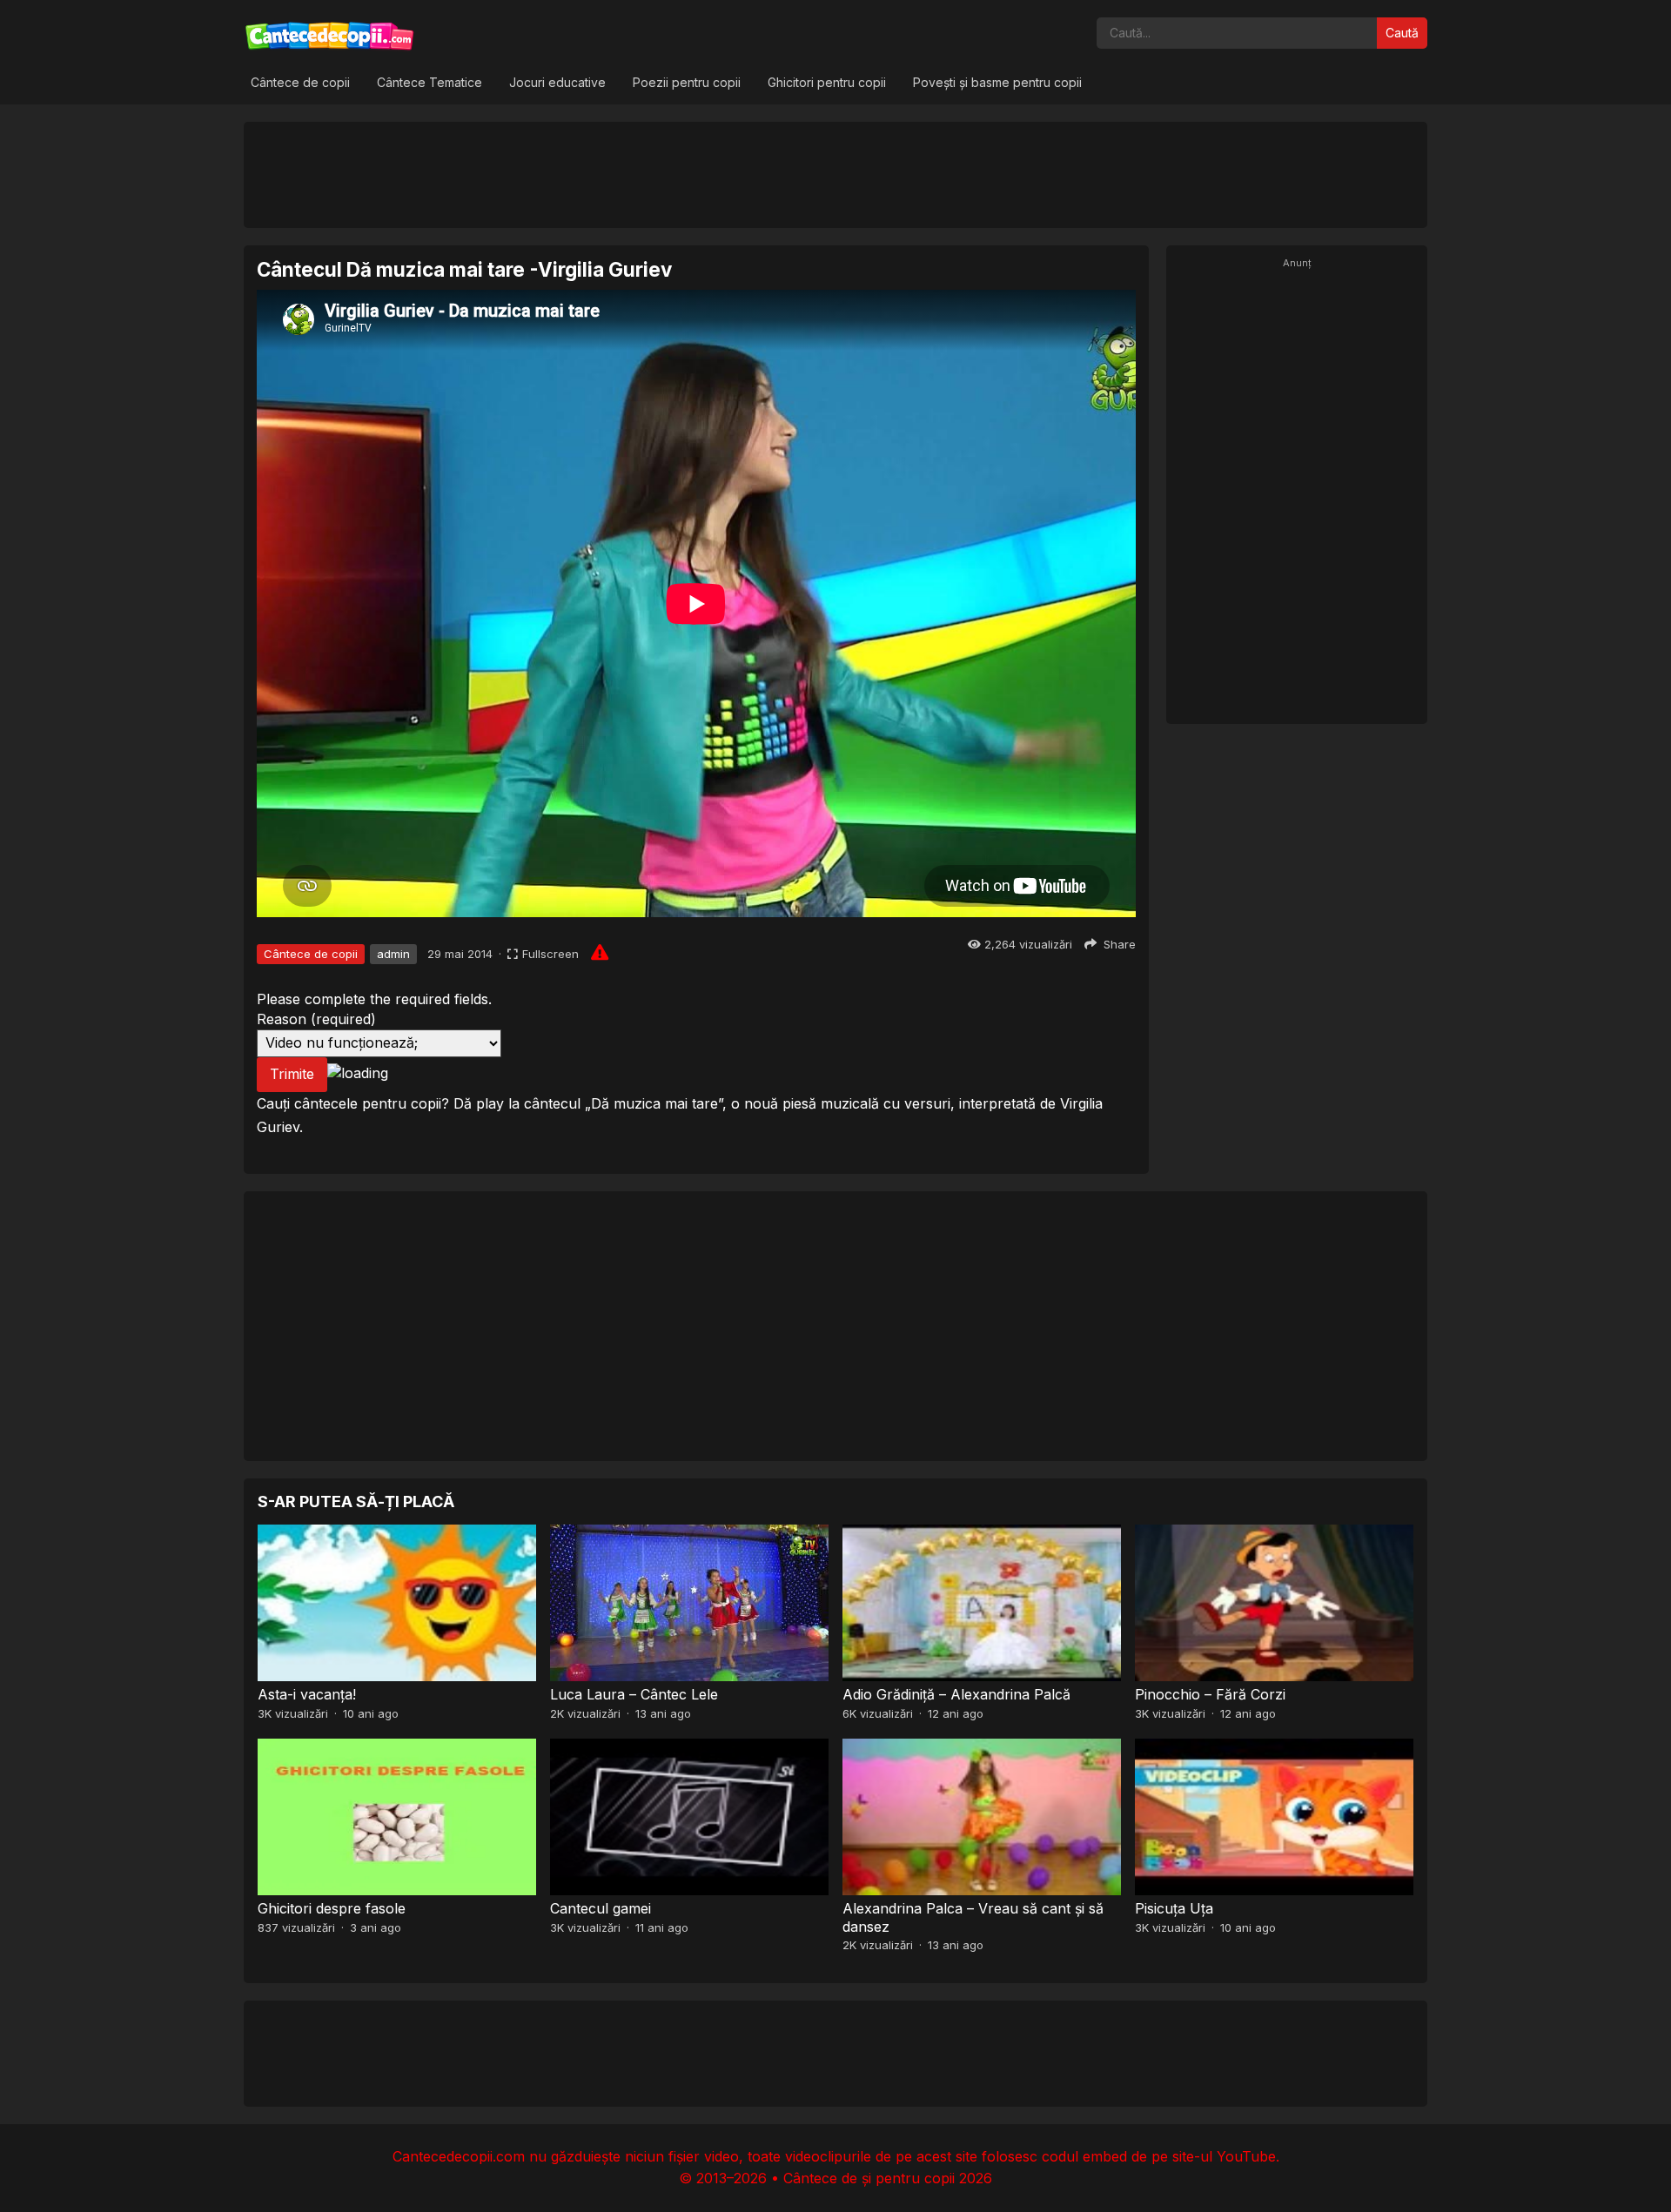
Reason (316, 1019)
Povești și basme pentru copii (997, 82)
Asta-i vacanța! (307, 1694)
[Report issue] (600, 952)
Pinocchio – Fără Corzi (1210, 1694)
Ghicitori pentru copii (827, 82)
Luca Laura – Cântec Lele (634, 1694)
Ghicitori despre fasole (332, 1908)
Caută (1402, 33)
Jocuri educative (557, 82)
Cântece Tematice (429, 82)
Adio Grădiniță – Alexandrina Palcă (956, 1694)
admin (393, 954)
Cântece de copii (300, 82)
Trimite (292, 1074)
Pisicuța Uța (1174, 1908)
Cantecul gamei (601, 1908)
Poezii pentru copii (687, 82)
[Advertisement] (835, 174)
